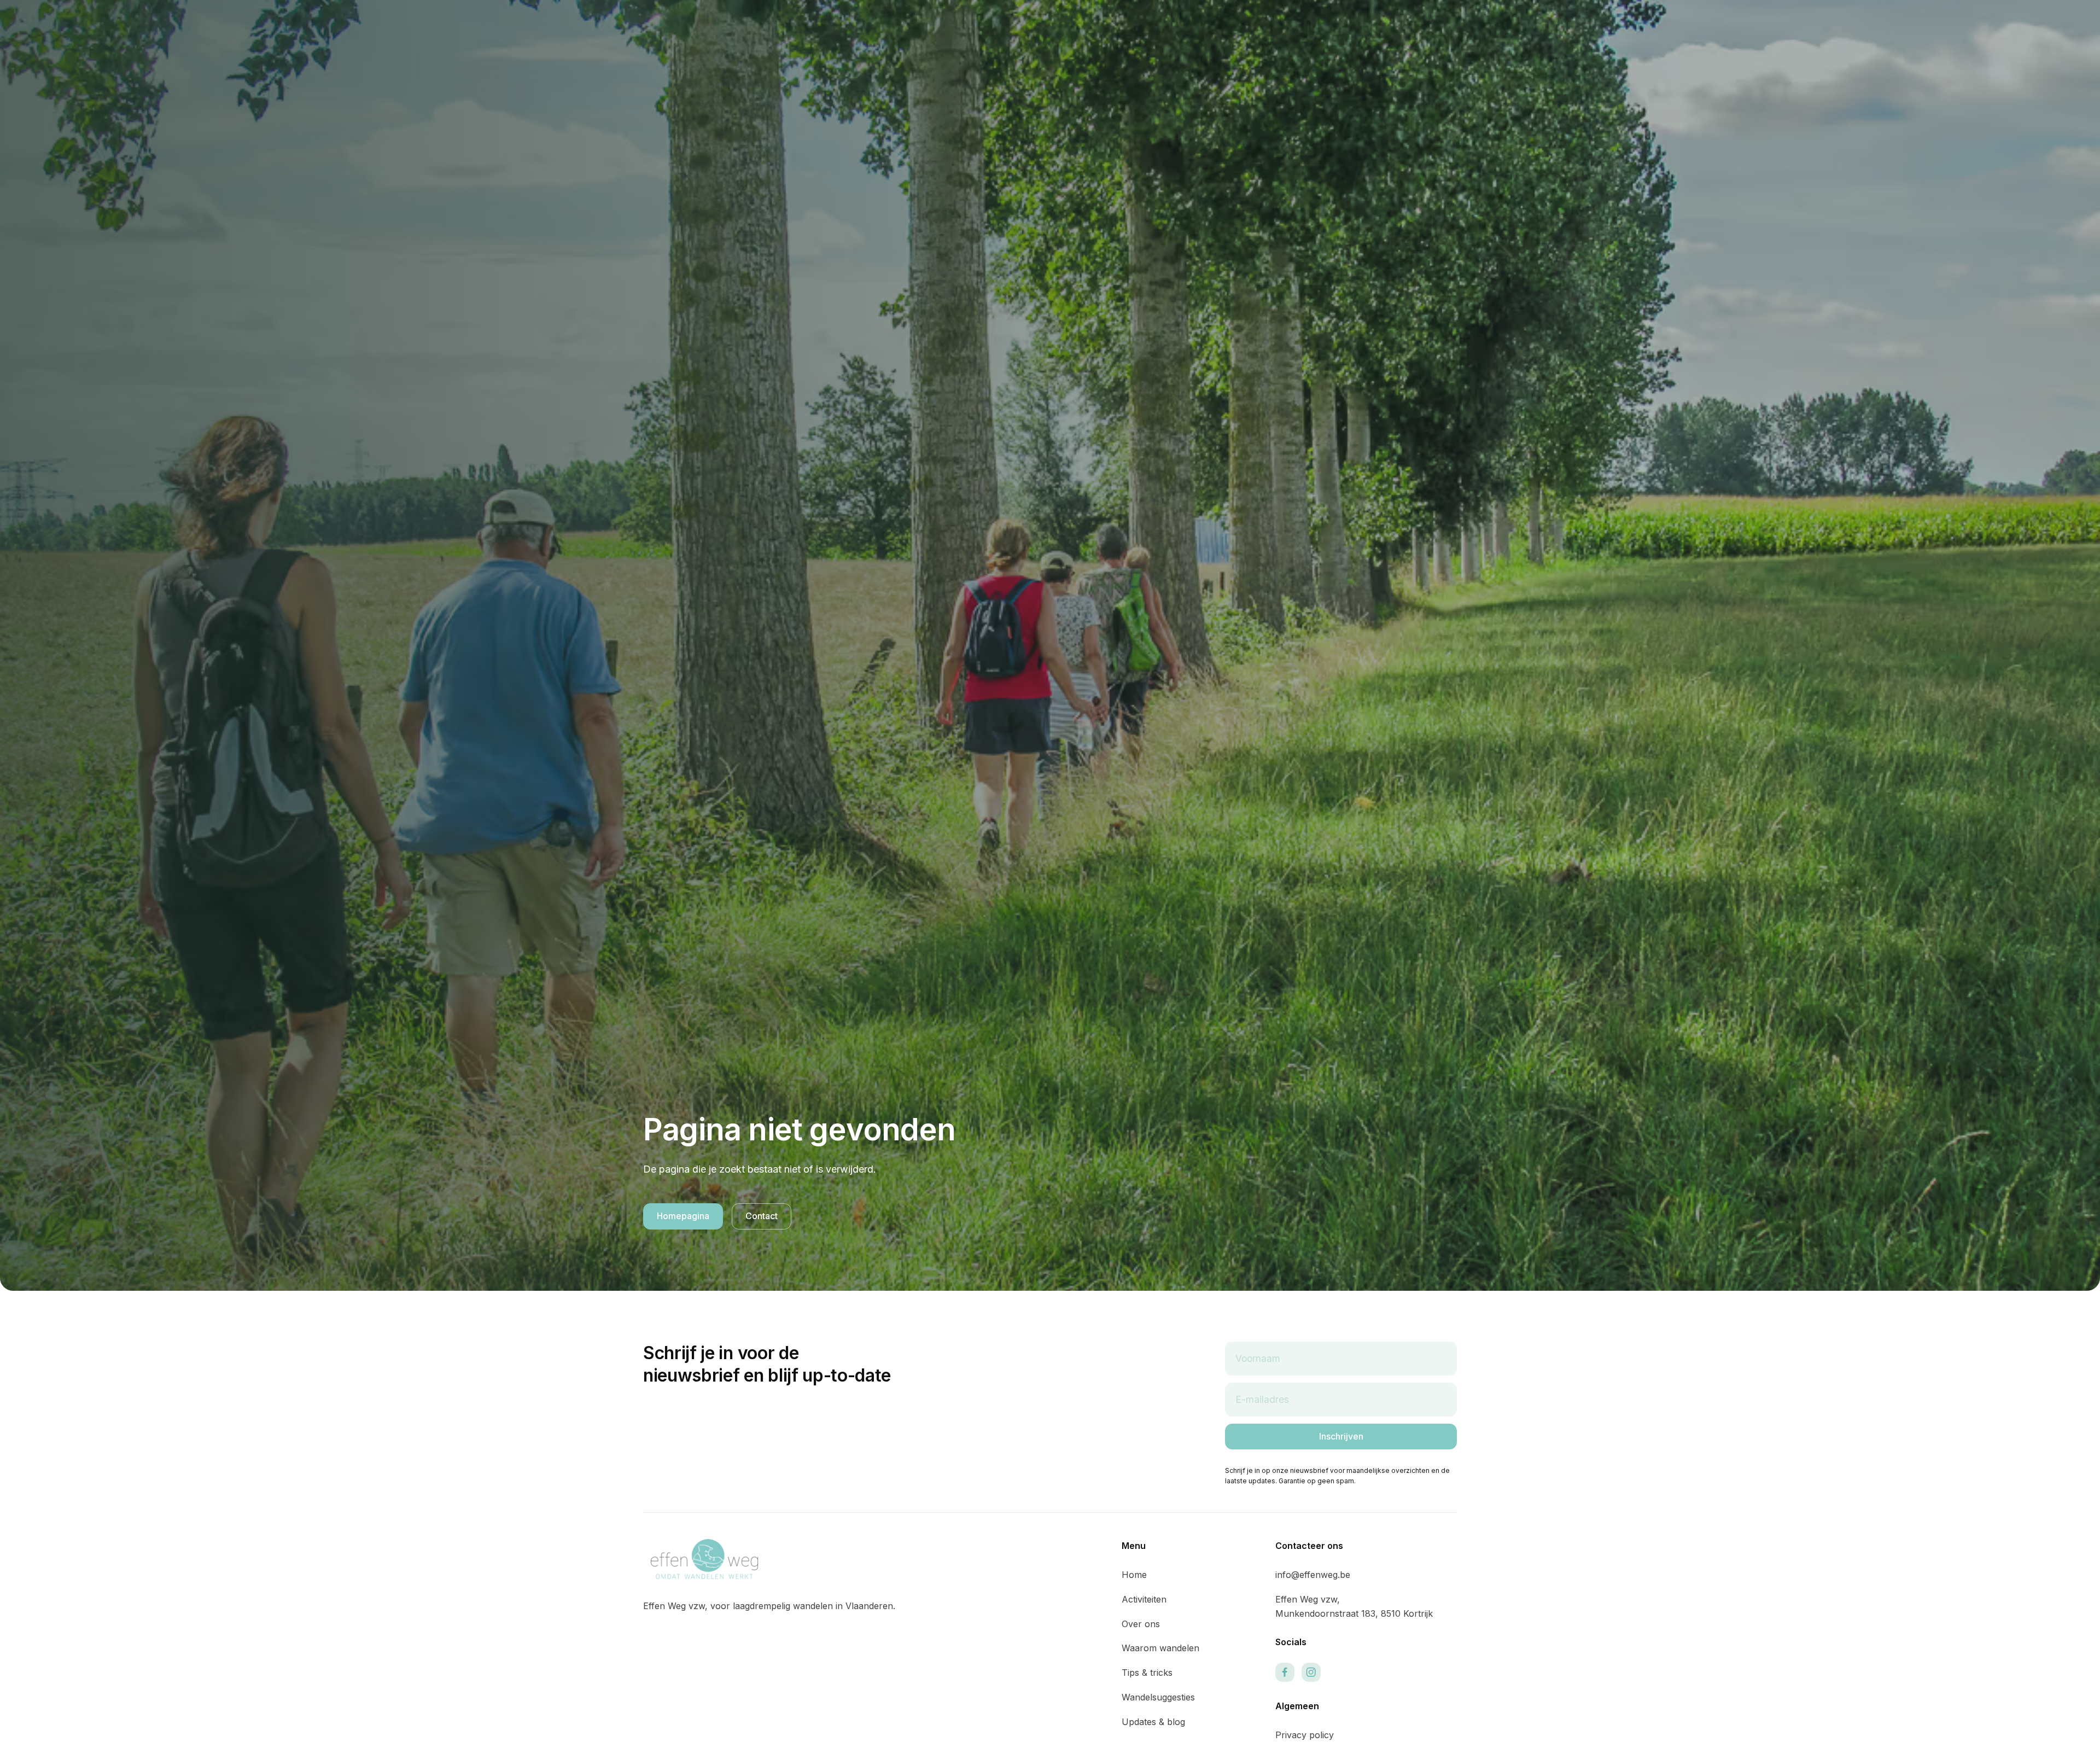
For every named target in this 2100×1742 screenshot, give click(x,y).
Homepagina (683, 1216)
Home (1134, 1575)
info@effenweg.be (1313, 1575)
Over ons (1141, 1624)
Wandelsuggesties (1158, 1697)
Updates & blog (1153, 1722)
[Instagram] (1311, 1672)
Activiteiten (1144, 1599)
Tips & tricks (1147, 1673)
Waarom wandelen (1160, 1648)
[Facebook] (1285, 1672)
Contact (762, 1216)
